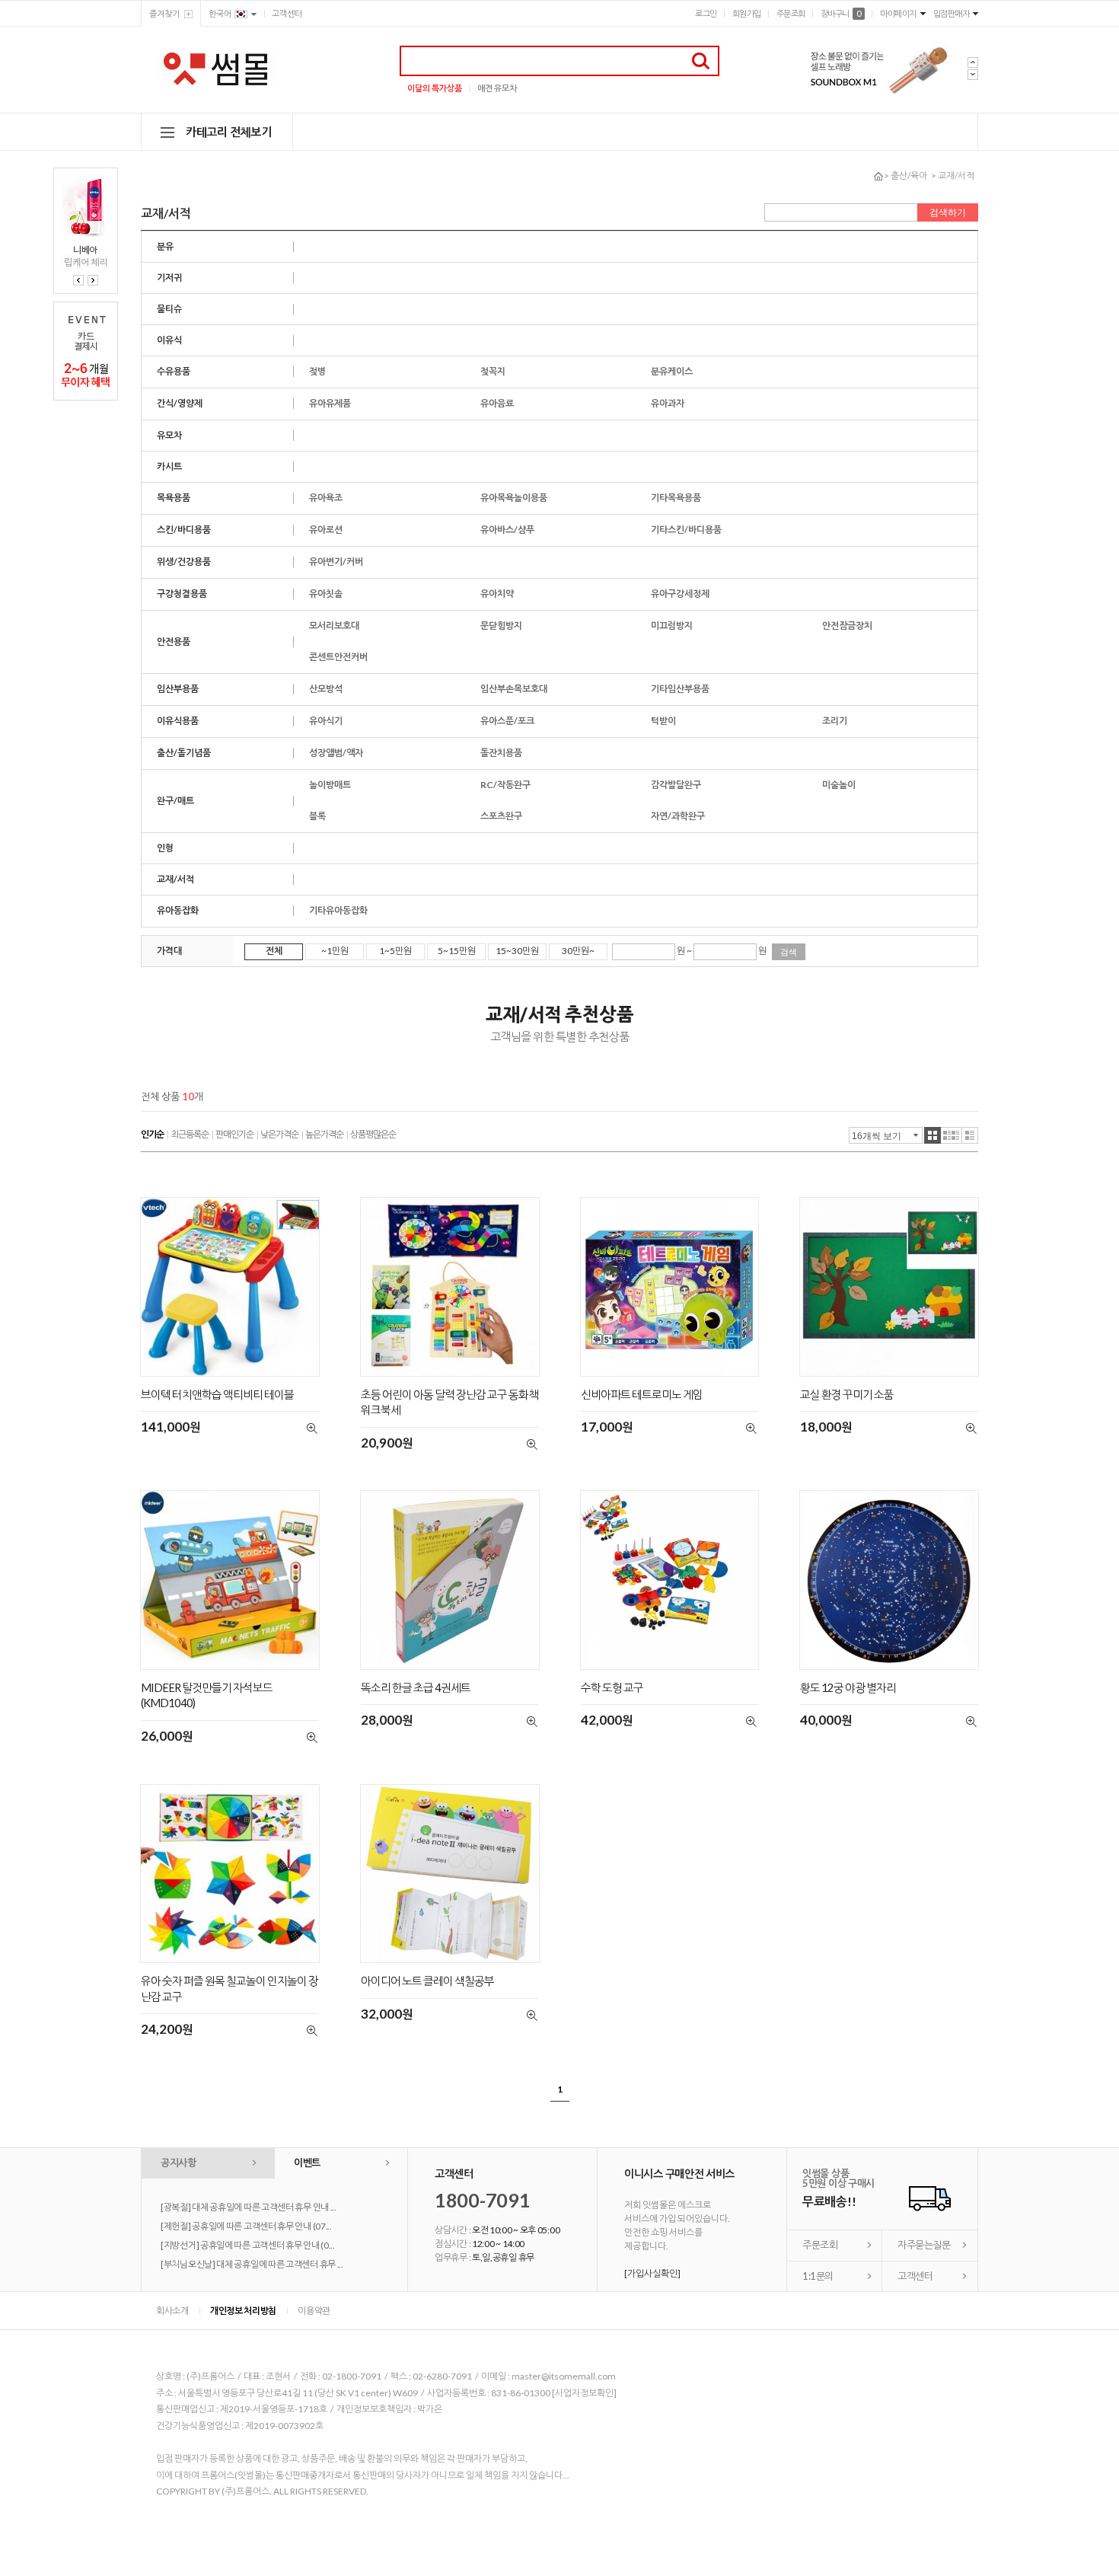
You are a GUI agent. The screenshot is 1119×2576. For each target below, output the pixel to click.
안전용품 (174, 642)
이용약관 (314, 2311)
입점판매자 (952, 13)
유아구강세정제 (680, 594)
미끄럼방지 (672, 626)
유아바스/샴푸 (507, 530)
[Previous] (78, 280)
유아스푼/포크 (507, 721)
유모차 (169, 435)
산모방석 (326, 689)
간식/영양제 (180, 403)
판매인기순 (234, 1134)
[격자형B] (952, 1135)
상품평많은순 (373, 1134)
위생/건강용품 (184, 562)
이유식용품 (178, 721)
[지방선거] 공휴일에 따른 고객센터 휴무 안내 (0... (248, 2245)
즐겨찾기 (164, 13)
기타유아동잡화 (338, 910)
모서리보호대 (334, 626)
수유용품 (174, 371)
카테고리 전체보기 (228, 132)
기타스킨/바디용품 (686, 530)
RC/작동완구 (505, 785)
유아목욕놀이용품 (514, 498)
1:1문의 (818, 2276)
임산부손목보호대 (514, 689)
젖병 (317, 371)
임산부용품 (178, 689)
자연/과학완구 (678, 816)
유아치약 (497, 594)
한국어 (220, 13)
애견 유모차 (497, 88)
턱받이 (663, 721)
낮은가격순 (279, 1134)
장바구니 (841, 13)
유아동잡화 (178, 910)
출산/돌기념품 (184, 753)
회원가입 (747, 13)
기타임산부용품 (680, 689)
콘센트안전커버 (338, 657)
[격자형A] (932, 1135)
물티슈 (169, 309)
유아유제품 (330, 403)
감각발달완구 (676, 785)
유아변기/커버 (336, 562)
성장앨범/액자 (336, 753)
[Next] (93, 280)
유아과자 (668, 403)
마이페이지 (898, 13)
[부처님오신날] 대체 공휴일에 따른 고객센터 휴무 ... (252, 2264)
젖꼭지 (493, 371)
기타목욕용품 (676, 498)
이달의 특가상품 (435, 88)
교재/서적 (956, 176)
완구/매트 (175, 801)
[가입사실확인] (652, 2273)
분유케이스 (672, 371)
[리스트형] (970, 1135)
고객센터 (287, 13)
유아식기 (326, 721)
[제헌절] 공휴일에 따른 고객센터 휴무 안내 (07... (246, 2226)
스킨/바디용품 (184, 530)
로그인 (706, 13)
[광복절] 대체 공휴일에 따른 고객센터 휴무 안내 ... (249, 2207)
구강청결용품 (182, 594)
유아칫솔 (326, 594)
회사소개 (172, 2311)
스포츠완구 (501, 816)
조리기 (835, 721)
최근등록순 (190, 1134)
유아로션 (326, 530)
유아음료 (497, 403)
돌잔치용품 (501, 753)
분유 (165, 246)
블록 (317, 816)
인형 (165, 848)
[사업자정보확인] (584, 2393)
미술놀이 (839, 785)
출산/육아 (909, 176)
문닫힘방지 (501, 626)
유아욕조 (326, 498)
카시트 (169, 466)
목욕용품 (174, 498)
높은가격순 (324, 1134)
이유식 (169, 340)
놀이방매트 (330, 785)
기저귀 (169, 278)
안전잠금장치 (847, 626)
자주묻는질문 (924, 2245)
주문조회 (791, 13)
